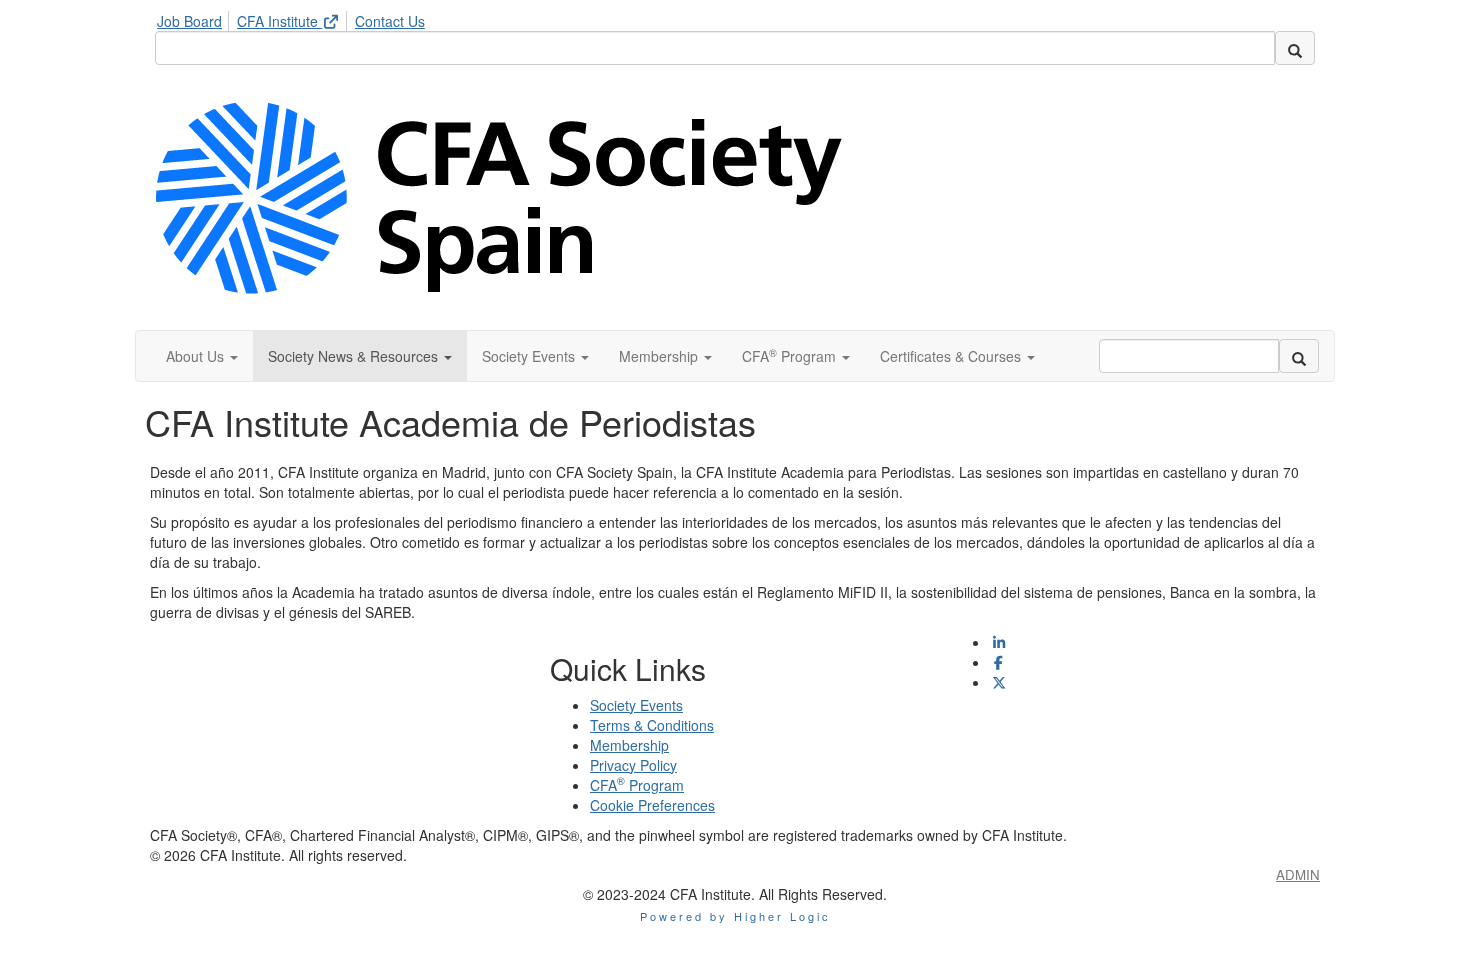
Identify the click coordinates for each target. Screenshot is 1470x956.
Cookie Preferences (652, 805)
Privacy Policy (633, 765)
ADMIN (1298, 874)
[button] (202, 356)
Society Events (636, 705)
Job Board (189, 21)
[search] (1295, 48)
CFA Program (637, 785)
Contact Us (390, 21)
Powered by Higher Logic (735, 916)
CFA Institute (279, 21)
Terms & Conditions (652, 725)
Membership (629, 745)
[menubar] (296, 18)
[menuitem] (195, 18)
